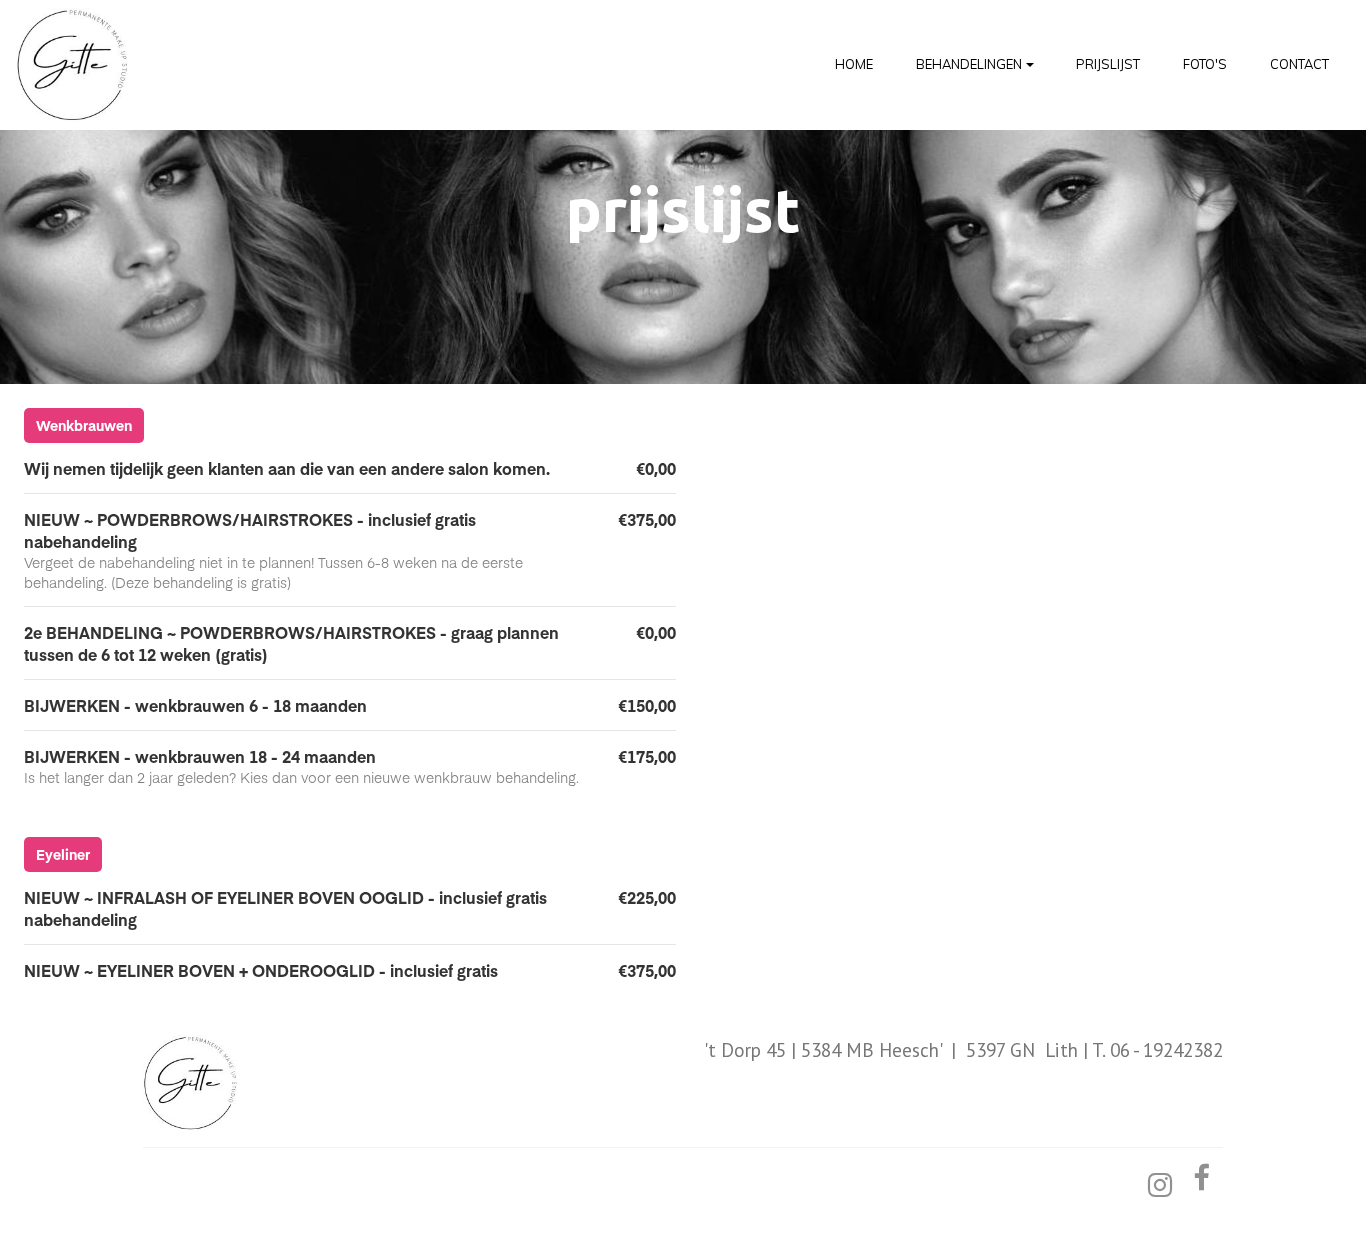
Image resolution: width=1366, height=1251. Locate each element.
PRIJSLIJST (1108, 64)
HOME (854, 64)
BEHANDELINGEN (969, 64)
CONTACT (1299, 64)
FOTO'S (1205, 64)
